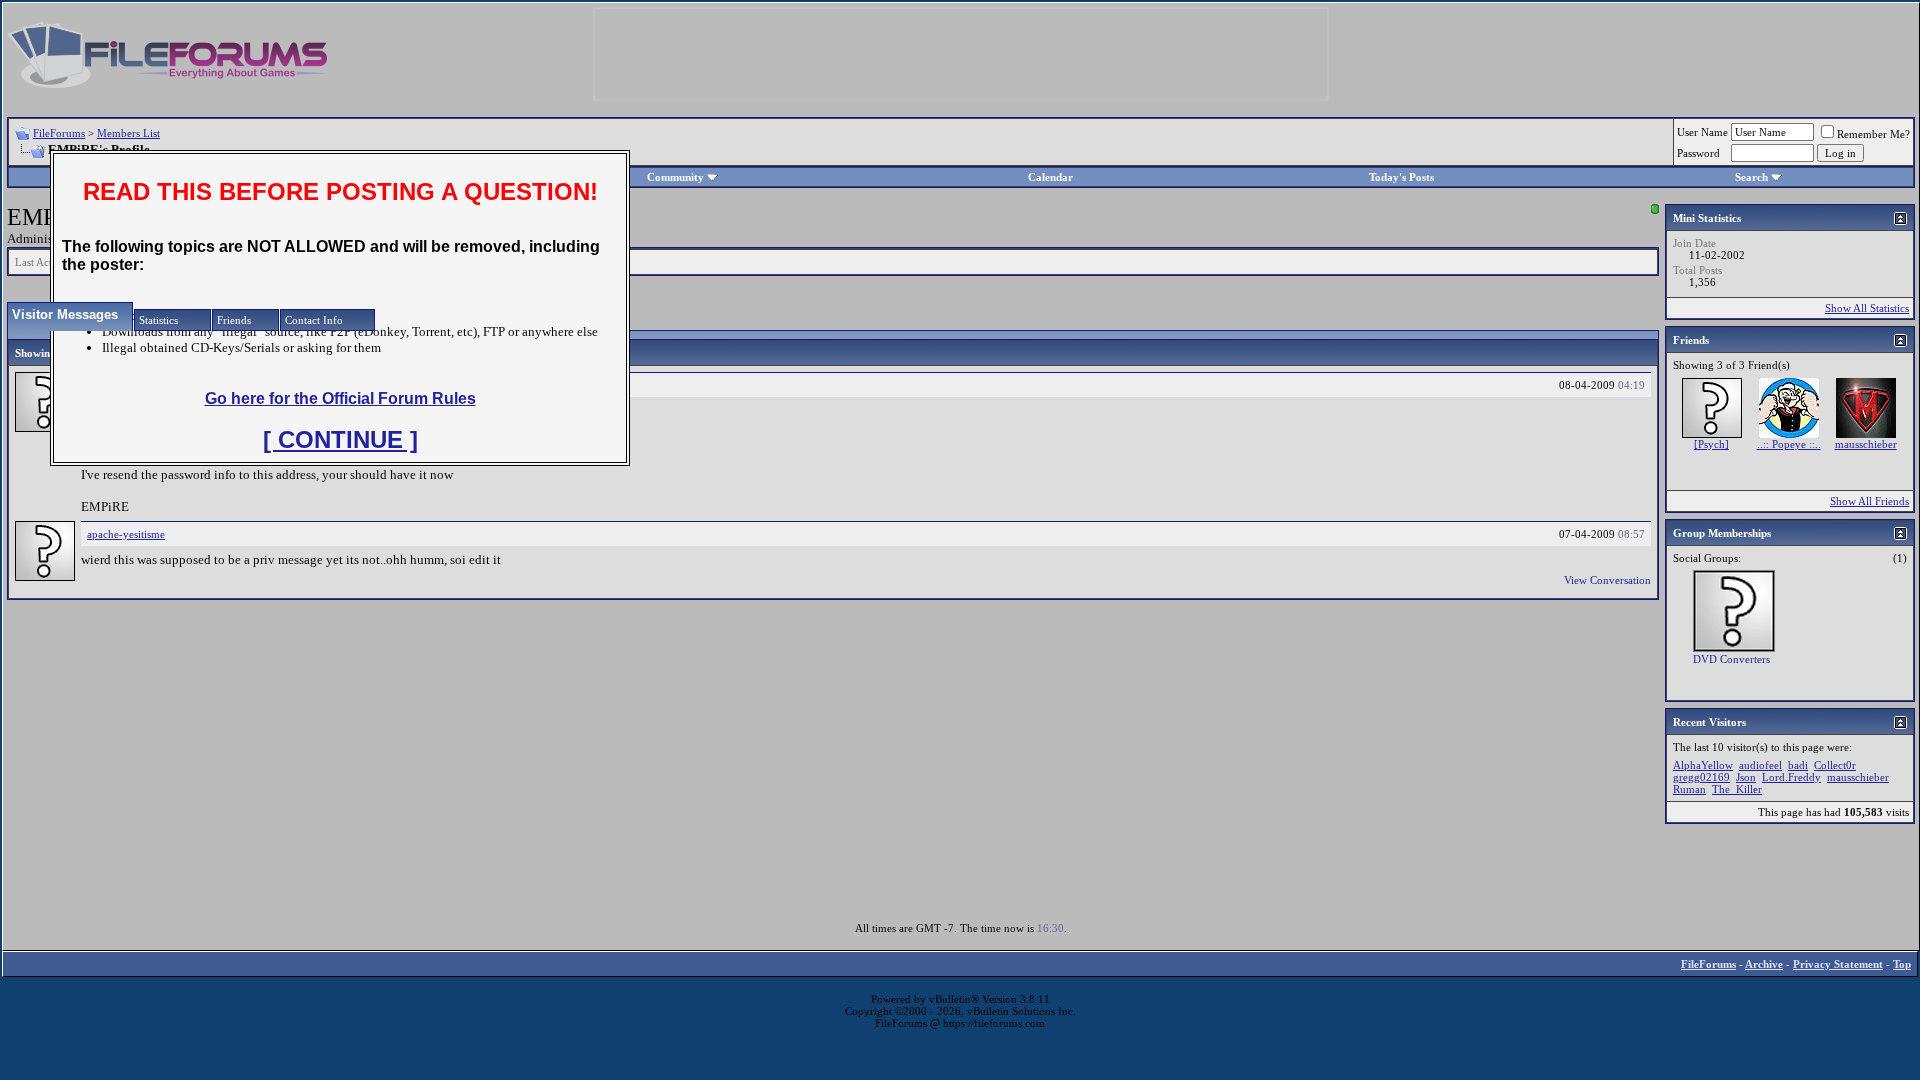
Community (675, 177)
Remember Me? (1873, 134)
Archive (1764, 964)
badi (1798, 765)
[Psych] (1711, 444)
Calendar (1050, 177)
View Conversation (1607, 580)
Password (1698, 153)
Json (1746, 777)
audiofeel (1760, 765)
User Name (1702, 132)
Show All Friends (1869, 501)
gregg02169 (1701, 777)
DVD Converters (1731, 659)
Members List (128, 133)
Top (1902, 964)
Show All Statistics (1867, 308)
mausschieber (1866, 444)
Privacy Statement (1838, 964)
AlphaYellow (1703, 765)
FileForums (59, 133)
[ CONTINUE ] (340, 439)
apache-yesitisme (126, 534)
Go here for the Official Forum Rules (340, 398)
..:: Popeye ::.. (1789, 444)
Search (1751, 177)
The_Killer (1737, 789)
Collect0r (1835, 765)
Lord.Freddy (1791, 777)
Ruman (1689, 789)
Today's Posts (1401, 177)
